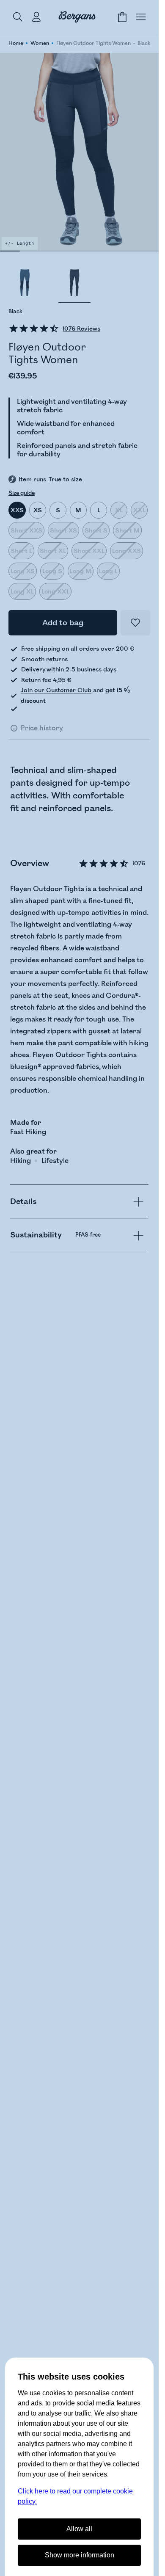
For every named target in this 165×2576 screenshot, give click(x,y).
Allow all (79, 2529)
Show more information (80, 2555)
